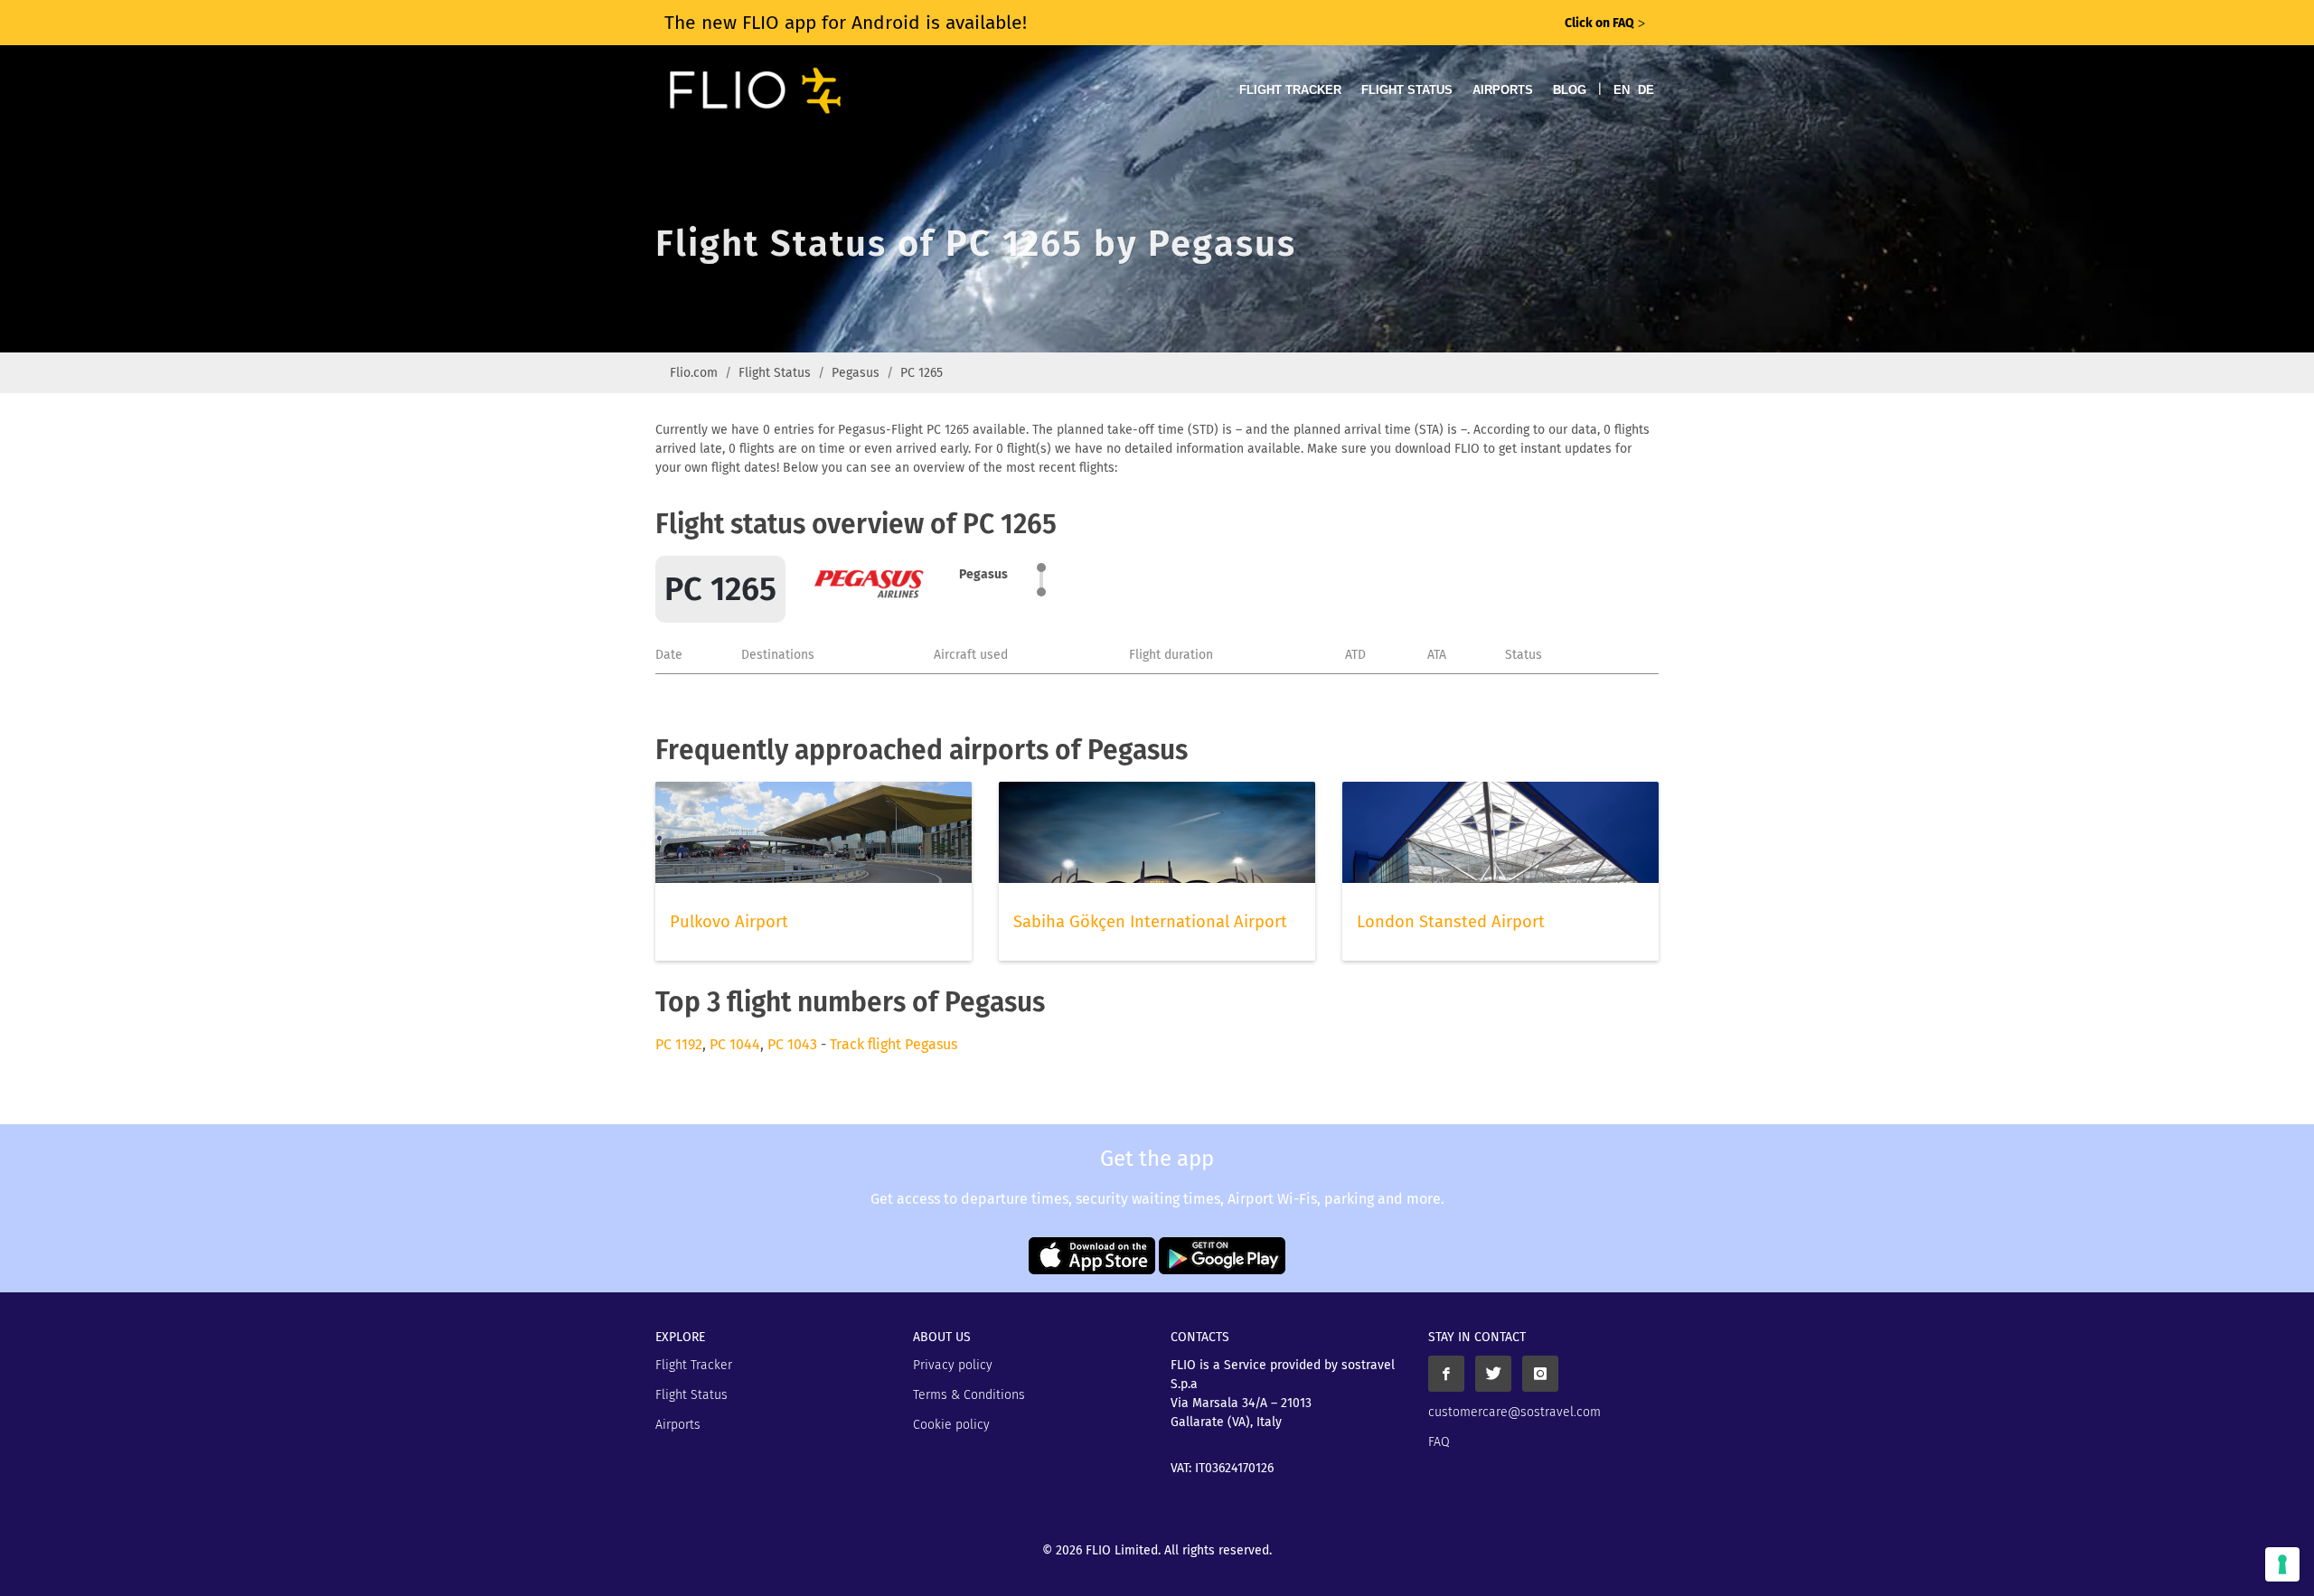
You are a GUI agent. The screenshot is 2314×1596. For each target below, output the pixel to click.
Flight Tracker (1290, 90)
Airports (1503, 90)
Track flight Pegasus (894, 1044)
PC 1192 (679, 1044)
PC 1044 (735, 1044)
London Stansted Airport (1451, 922)
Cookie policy (951, 1425)
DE (1646, 90)
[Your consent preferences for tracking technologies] (2282, 1564)
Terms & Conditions (969, 1395)
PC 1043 (792, 1044)
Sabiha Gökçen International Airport (1150, 922)
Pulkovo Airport (729, 922)
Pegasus (856, 373)
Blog (1570, 90)
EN (1622, 90)
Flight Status (1407, 90)
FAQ (1439, 1442)
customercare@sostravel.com (1514, 1412)
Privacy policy (953, 1365)
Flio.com (694, 373)
